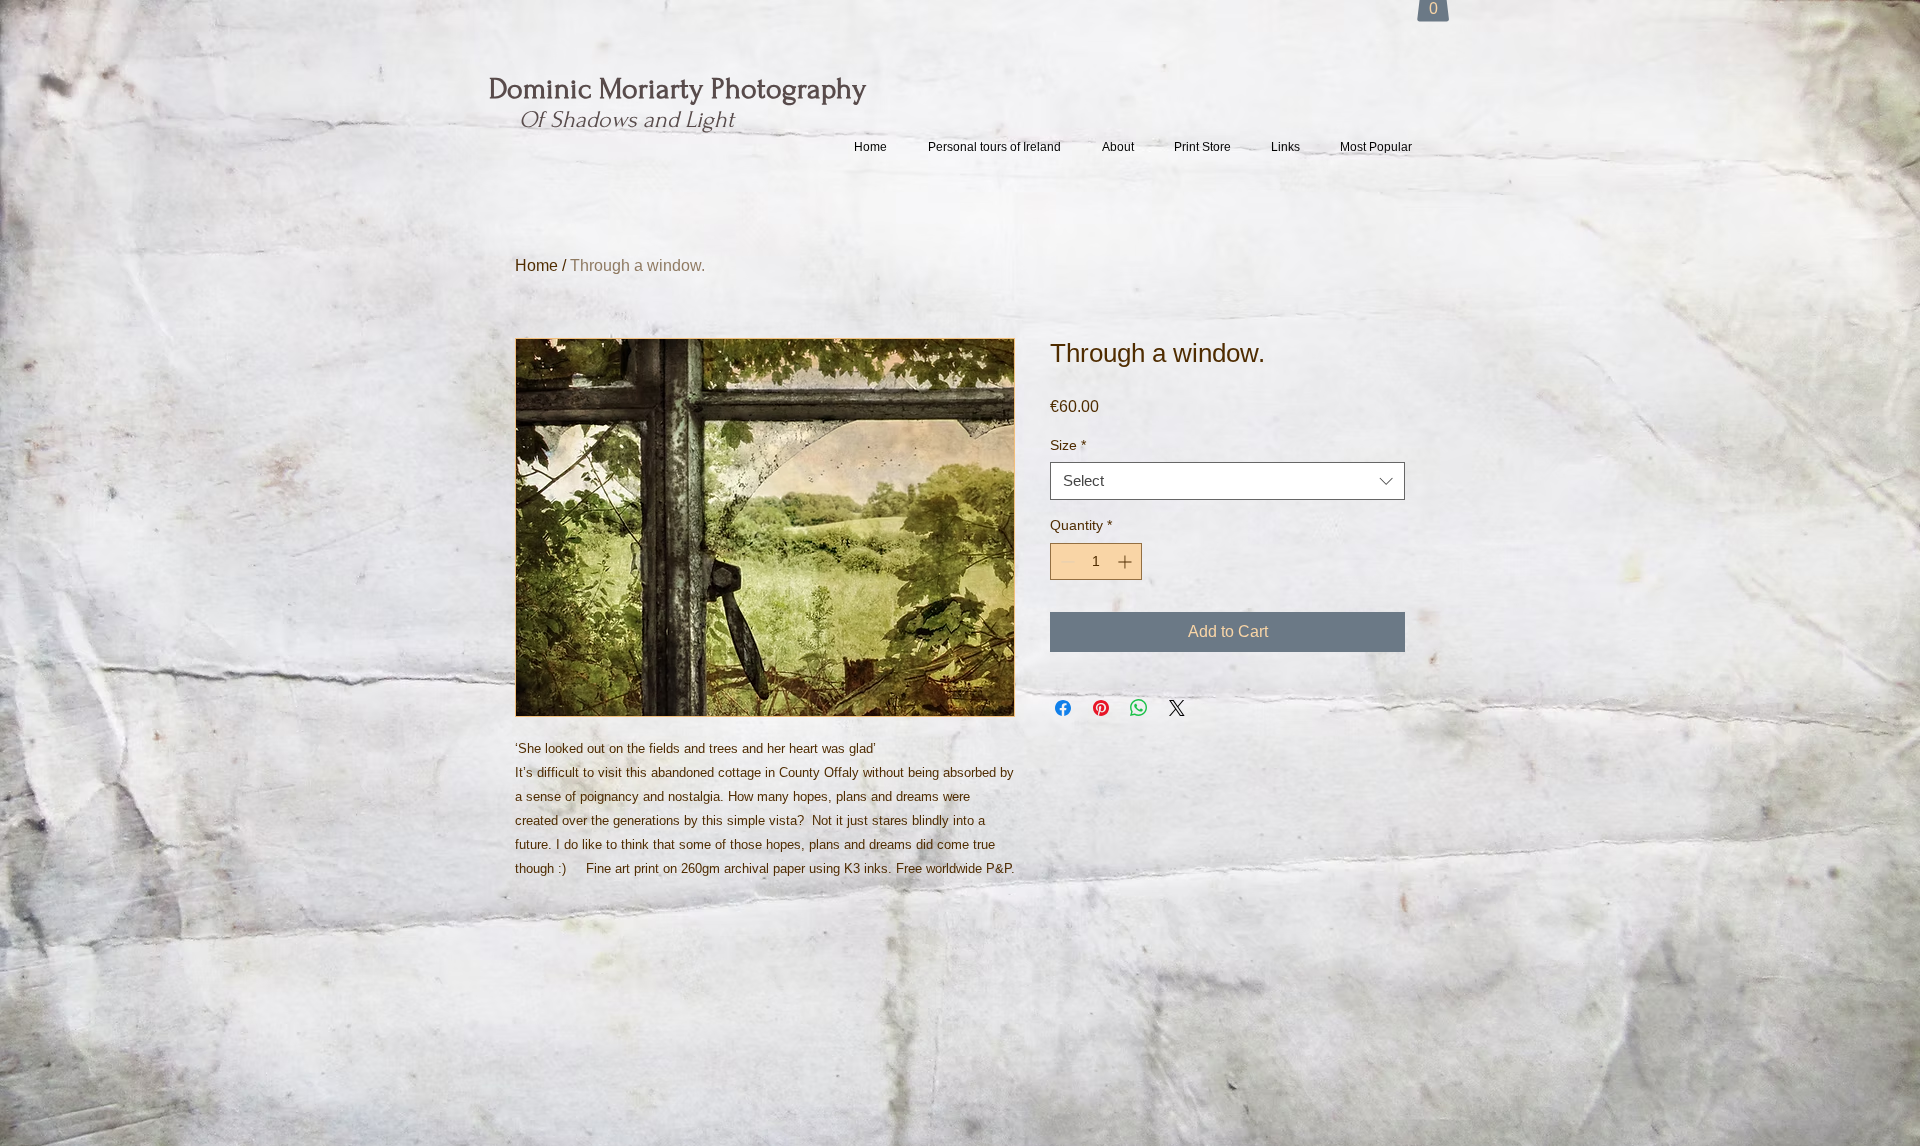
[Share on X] (1177, 708)
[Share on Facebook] (1063, 708)
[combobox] (1227, 481)
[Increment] (1126, 561)
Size (1068, 445)
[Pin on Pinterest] (1101, 708)
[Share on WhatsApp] (1139, 708)
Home (536, 265)
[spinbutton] (1096, 561)
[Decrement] (1065, 561)
